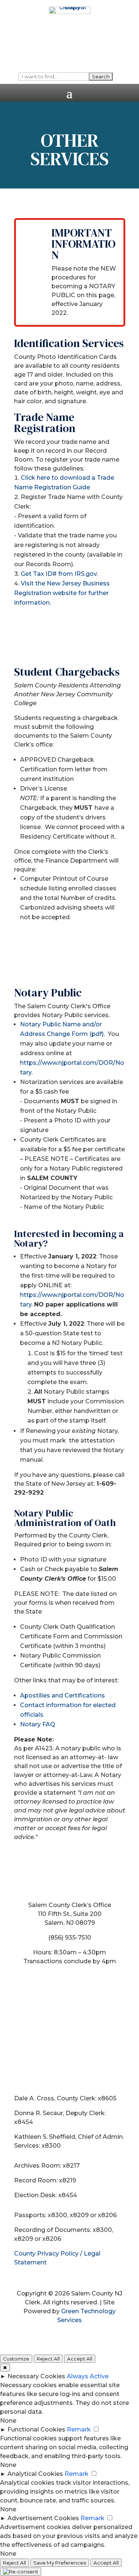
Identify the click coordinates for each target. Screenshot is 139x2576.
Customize (16, 2359)
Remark (79, 2429)
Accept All (80, 2359)
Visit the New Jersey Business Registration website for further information (62, 593)
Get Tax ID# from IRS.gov (59, 574)
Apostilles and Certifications (62, 1695)
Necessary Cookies (36, 2376)
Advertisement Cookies (43, 2518)
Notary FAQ (38, 1724)
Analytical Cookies (35, 2474)
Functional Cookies (36, 2429)
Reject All (48, 2359)
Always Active (88, 2376)
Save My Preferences (60, 2563)
